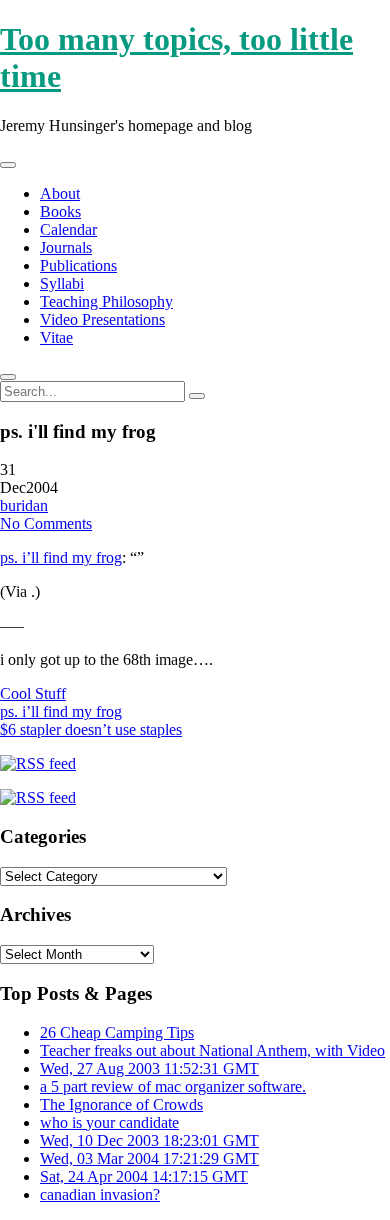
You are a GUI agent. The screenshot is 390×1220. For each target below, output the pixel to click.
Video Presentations (102, 319)
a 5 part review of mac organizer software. (173, 1086)
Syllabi (62, 283)
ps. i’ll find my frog (61, 557)
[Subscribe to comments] (38, 797)
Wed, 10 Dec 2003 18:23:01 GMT (149, 1140)
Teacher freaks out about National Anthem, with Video (212, 1050)
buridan (24, 505)
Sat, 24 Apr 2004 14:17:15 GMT (144, 1176)
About (60, 193)
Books (60, 211)
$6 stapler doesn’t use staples (91, 729)
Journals (66, 247)
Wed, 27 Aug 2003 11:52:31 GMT (149, 1068)
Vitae (56, 337)
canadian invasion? (100, 1194)
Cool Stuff (33, 693)
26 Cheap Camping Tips (117, 1032)
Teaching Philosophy (106, 301)
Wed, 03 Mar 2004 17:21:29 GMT (149, 1158)
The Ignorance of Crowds (121, 1104)
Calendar (68, 229)
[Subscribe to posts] (38, 763)
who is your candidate (109, 1122)
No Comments (46, 523)
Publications (78, 265)
